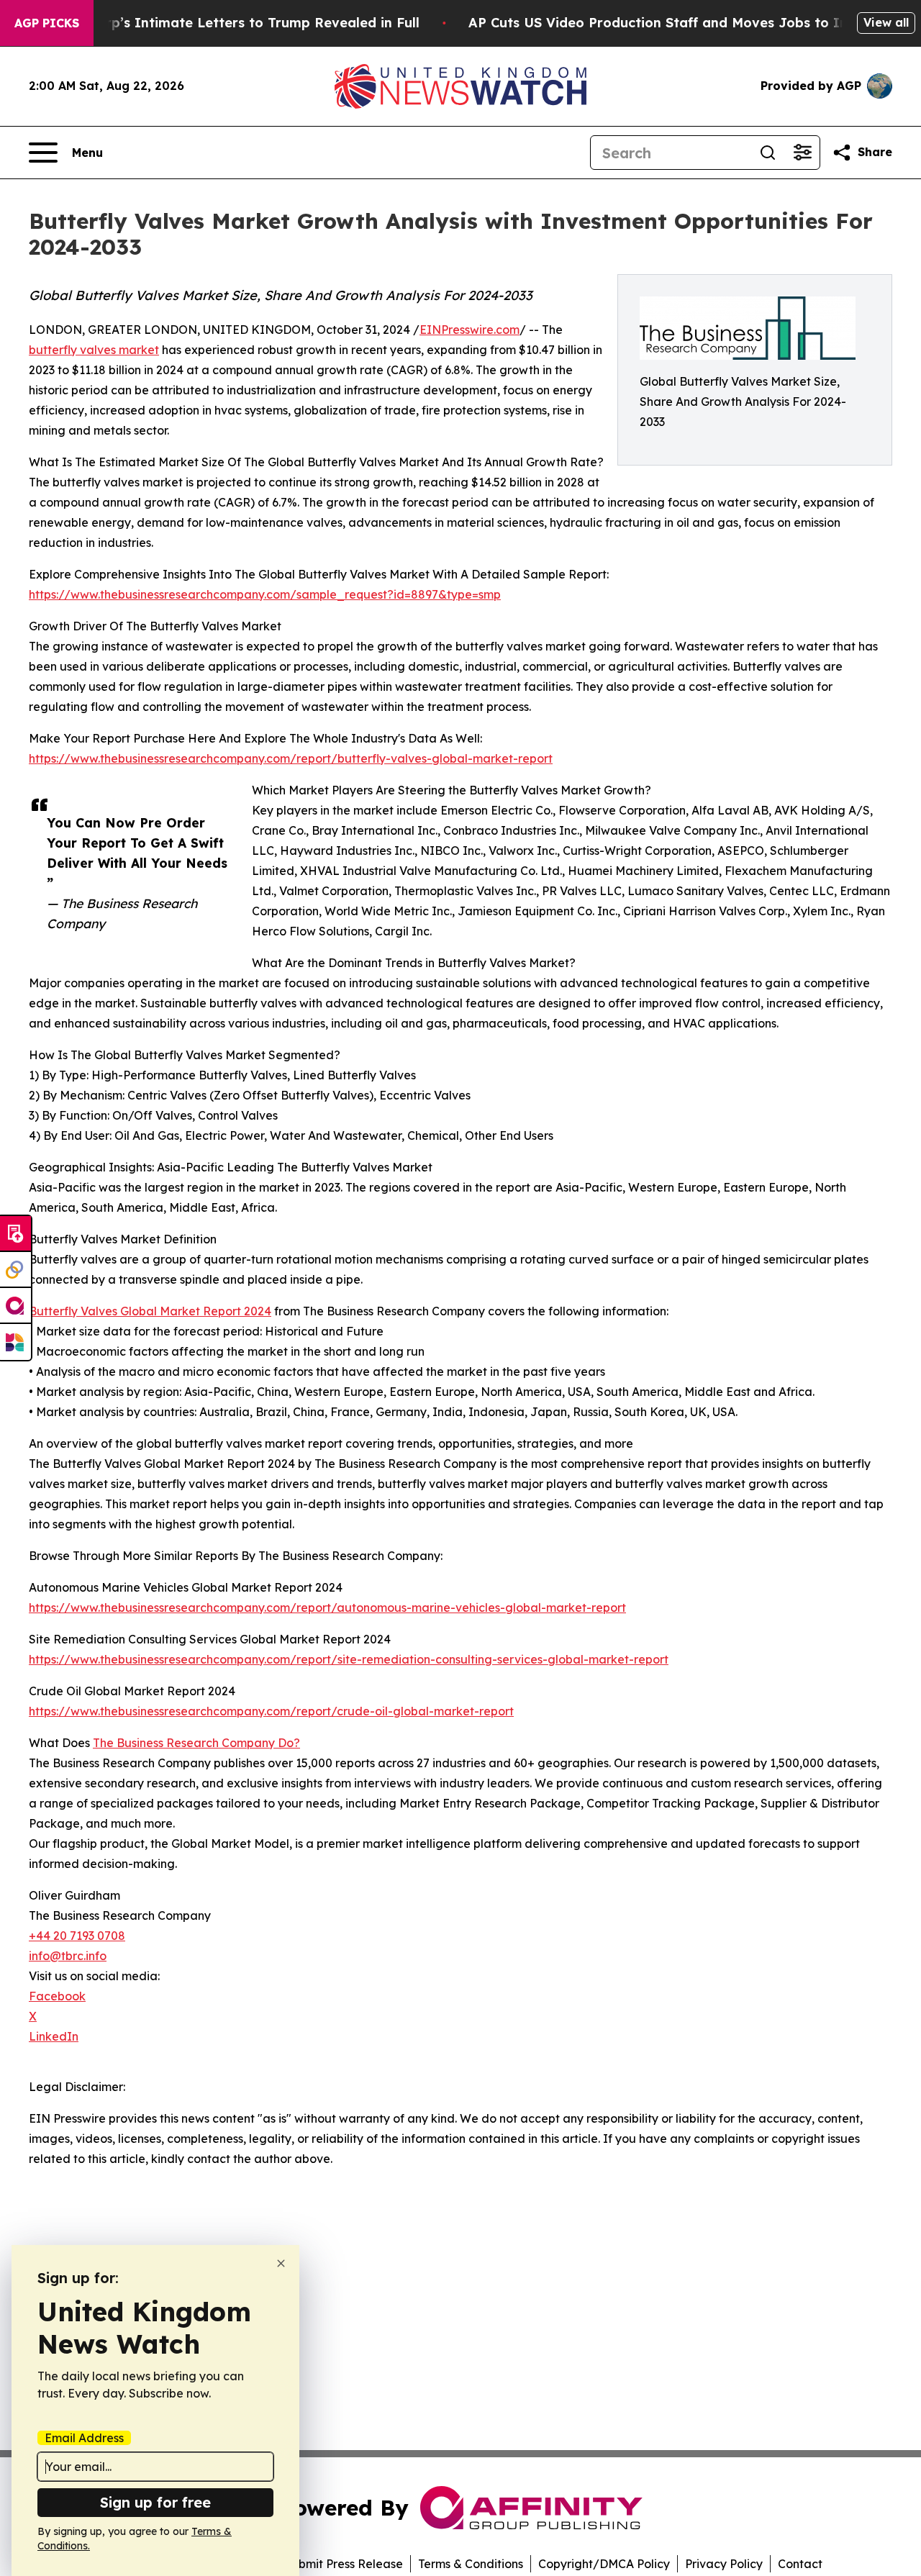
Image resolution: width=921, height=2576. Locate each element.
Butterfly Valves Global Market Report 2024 (150, 1311)
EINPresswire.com (469, 330)
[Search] (768, 153)
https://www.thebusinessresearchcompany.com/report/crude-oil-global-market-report (271, 1711)
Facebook (57, 1996)
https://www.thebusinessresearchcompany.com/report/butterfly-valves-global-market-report (291, 758)
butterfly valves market (94, 350)
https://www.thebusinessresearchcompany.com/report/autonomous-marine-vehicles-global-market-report (327, 1607)
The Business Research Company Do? (196, 1743)
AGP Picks (47, 23)
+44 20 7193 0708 (77, 1936)
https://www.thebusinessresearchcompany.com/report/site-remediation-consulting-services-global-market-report (349, 1659)
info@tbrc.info (68, 1956)
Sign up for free (155, 2502)
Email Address (84, 2438)
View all (886, 22)
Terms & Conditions (471, 2564)
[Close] (281, 2263)
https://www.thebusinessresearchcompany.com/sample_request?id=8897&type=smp (265, 594)
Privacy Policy (724, 2564)
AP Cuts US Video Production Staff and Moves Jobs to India (668, 23)
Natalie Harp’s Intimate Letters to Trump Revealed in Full (227, 23)
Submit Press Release (344, 2564)
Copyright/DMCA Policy (604, 2564)
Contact (800, 2564)
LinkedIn (54, 2036)
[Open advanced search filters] (802, 153)
